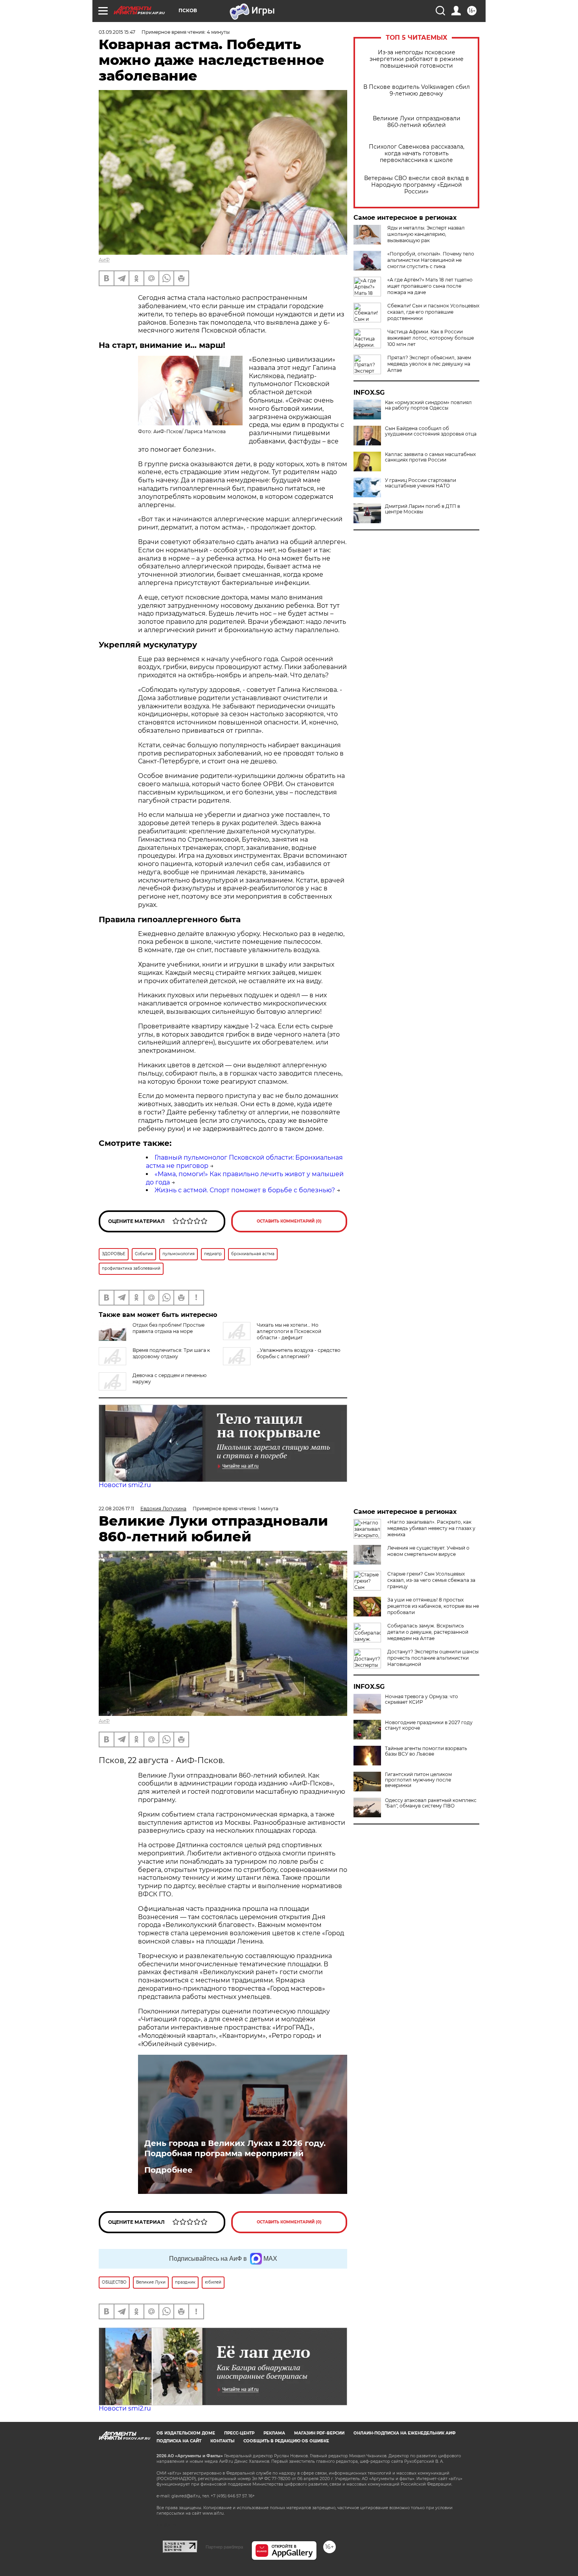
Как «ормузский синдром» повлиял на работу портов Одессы (428, 405)
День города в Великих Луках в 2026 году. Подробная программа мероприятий (235, 2148)
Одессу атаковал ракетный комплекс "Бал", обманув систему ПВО (431, 1803)
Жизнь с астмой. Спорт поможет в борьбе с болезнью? (245, 1190)
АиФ (104, 260)
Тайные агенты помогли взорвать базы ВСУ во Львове (426, 1751)
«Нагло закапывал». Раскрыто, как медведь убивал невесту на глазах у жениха (431, 1528)
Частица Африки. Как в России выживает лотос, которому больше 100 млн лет (431, 338)
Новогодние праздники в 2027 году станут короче (429, 1725)
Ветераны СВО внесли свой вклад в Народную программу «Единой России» (417, 185)
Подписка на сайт (179, 2441)
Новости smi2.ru (125, 1485)
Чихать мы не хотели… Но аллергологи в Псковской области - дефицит (289, 1331)
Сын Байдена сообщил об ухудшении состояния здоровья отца (431, 431)
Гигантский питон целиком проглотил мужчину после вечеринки (418, 1780)
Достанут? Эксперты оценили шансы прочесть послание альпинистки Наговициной (433, 1658)
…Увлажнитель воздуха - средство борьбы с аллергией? (299, 1353)
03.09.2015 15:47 (117, 32)
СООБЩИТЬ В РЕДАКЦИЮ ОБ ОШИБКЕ (286, 2441)
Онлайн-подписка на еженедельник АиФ (405, 2433)
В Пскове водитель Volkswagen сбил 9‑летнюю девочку (417, 90)
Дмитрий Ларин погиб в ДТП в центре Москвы (422, 509)
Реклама (274, 2433)
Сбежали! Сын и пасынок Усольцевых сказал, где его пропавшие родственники (433, 312)
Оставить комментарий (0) (289, 1221)
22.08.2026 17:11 (116, 1509)
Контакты (222, 2441)
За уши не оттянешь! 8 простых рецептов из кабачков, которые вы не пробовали (433, 1606)
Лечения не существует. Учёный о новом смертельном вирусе (428, 1551)
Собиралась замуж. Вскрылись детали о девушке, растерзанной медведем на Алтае (428, 1632)
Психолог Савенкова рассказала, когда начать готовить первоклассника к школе (417, 154)
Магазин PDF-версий (319, 2433)
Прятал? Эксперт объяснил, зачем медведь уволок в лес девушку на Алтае (429, 364)
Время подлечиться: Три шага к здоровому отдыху (171, 1353)
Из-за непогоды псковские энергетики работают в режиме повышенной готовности (417, 59)
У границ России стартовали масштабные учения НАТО (421, 483)
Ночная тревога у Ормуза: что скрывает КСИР (422, 1699)
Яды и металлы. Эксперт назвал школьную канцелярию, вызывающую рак (426, 234)
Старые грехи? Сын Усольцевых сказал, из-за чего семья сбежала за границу (431, 1580)
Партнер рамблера (224, 2547)
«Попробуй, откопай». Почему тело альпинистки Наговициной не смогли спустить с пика (431, 260)
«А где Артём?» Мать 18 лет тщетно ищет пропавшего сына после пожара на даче (430, 286)
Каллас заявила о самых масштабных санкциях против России (430, 457)
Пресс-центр (239, 2433)
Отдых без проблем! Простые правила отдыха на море (168, 1328)
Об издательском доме (186, 2433)
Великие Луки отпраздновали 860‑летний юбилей (417, 122)
